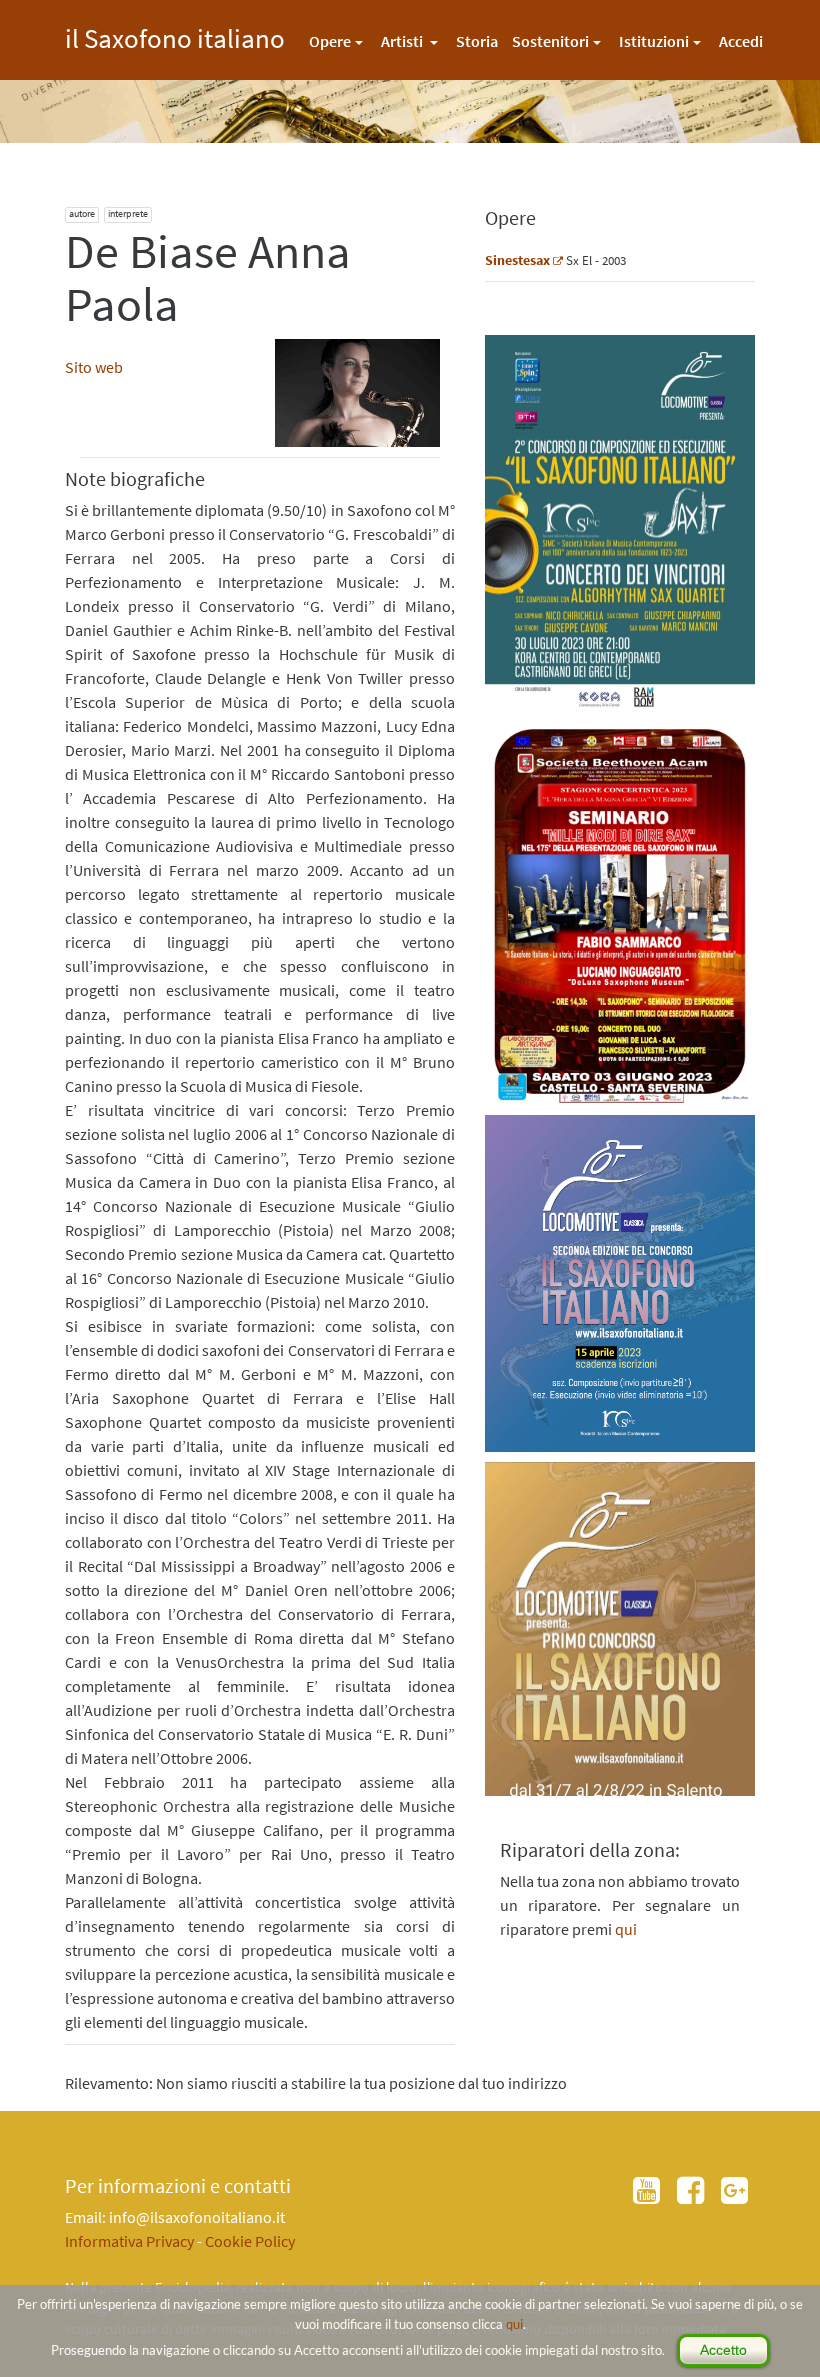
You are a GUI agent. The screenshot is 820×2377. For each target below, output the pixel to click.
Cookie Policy (250, 2241)
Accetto (723, 2350)
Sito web (94, 367)
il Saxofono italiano (175, 35)
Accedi (741, 41)
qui (514, 2324)
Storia (477, 41)
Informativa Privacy (129, 2241)
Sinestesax (517, 260)
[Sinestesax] (558, 260)
